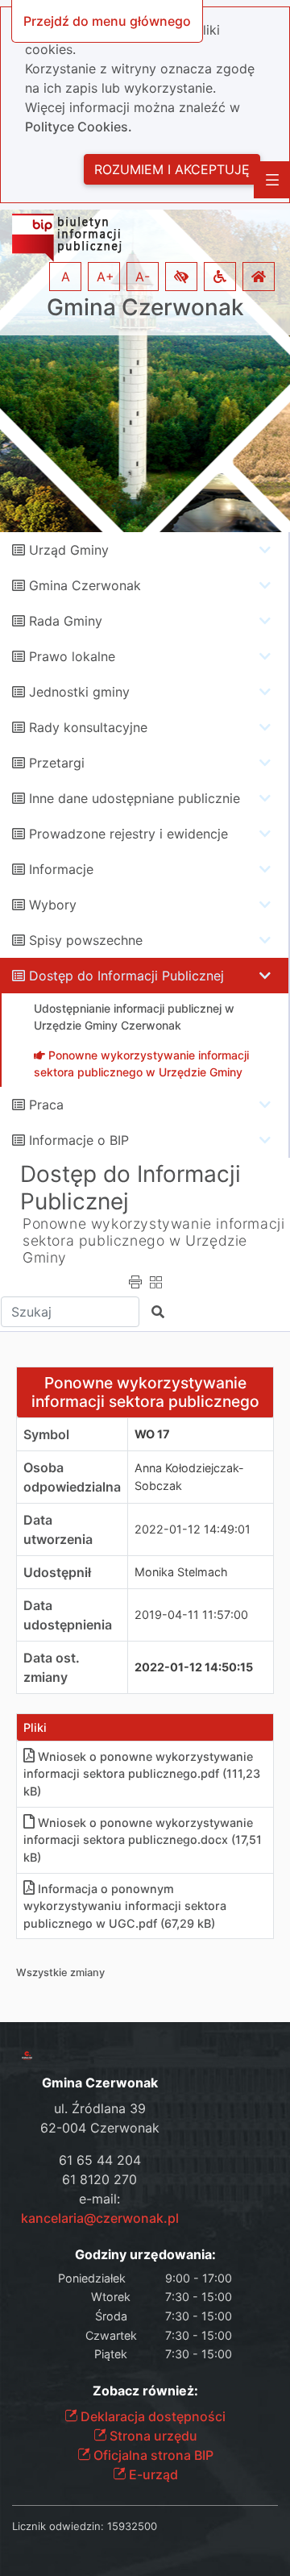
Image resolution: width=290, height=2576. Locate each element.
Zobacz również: (145, 2391)
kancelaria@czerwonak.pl (100, 2218)
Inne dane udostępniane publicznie (135, 798)
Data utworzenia (58, 1529)
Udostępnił (57, 1572)
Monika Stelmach (181, 1572)
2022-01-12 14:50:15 (194, 1667)
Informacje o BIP (79, 1140)
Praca (46, 1105)
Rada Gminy (66, 621)
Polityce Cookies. (79, 127)
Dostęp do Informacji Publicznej (126, 976)
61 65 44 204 (100, 2160)
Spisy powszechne (86, 940)
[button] (181, 277)
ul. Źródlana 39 (100, 2108)
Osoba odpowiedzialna (72, 1477)
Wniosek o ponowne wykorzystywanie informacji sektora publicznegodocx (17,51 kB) (143, 1840)
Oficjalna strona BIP (152, 2455)
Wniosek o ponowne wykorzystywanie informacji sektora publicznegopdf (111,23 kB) (142, 1774)
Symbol (46, 1434)
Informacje (61, 869)
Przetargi (57, 763)
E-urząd (152, 2474)
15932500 (132, 2526)
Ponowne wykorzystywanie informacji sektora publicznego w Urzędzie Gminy (153, 1240)
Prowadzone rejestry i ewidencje (128, 834)
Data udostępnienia (68, 1615)
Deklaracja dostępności (151, 2416)
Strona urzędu (152, 2436)
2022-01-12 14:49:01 (193, 1529)
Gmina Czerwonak (145, 308)
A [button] (66, 277)
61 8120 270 (99, 2179)
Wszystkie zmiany (60, 1973)
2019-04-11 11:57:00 (191, 1615)
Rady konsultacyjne (88, 727)
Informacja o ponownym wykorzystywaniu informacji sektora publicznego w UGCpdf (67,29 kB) (125, 1906)
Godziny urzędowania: (145, 2255)
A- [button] (143, 277)
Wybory (53, 905)
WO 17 (152, 1434)
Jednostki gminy (79, 692)
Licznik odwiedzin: (58, 2526)
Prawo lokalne (72, 656)
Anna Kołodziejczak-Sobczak (189, 1477)
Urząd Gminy (69, 550)
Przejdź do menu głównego (107, 21)
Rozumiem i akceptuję (172, 169)
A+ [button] (106, 277)
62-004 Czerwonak (100, 2128)
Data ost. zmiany (52, 1667)
